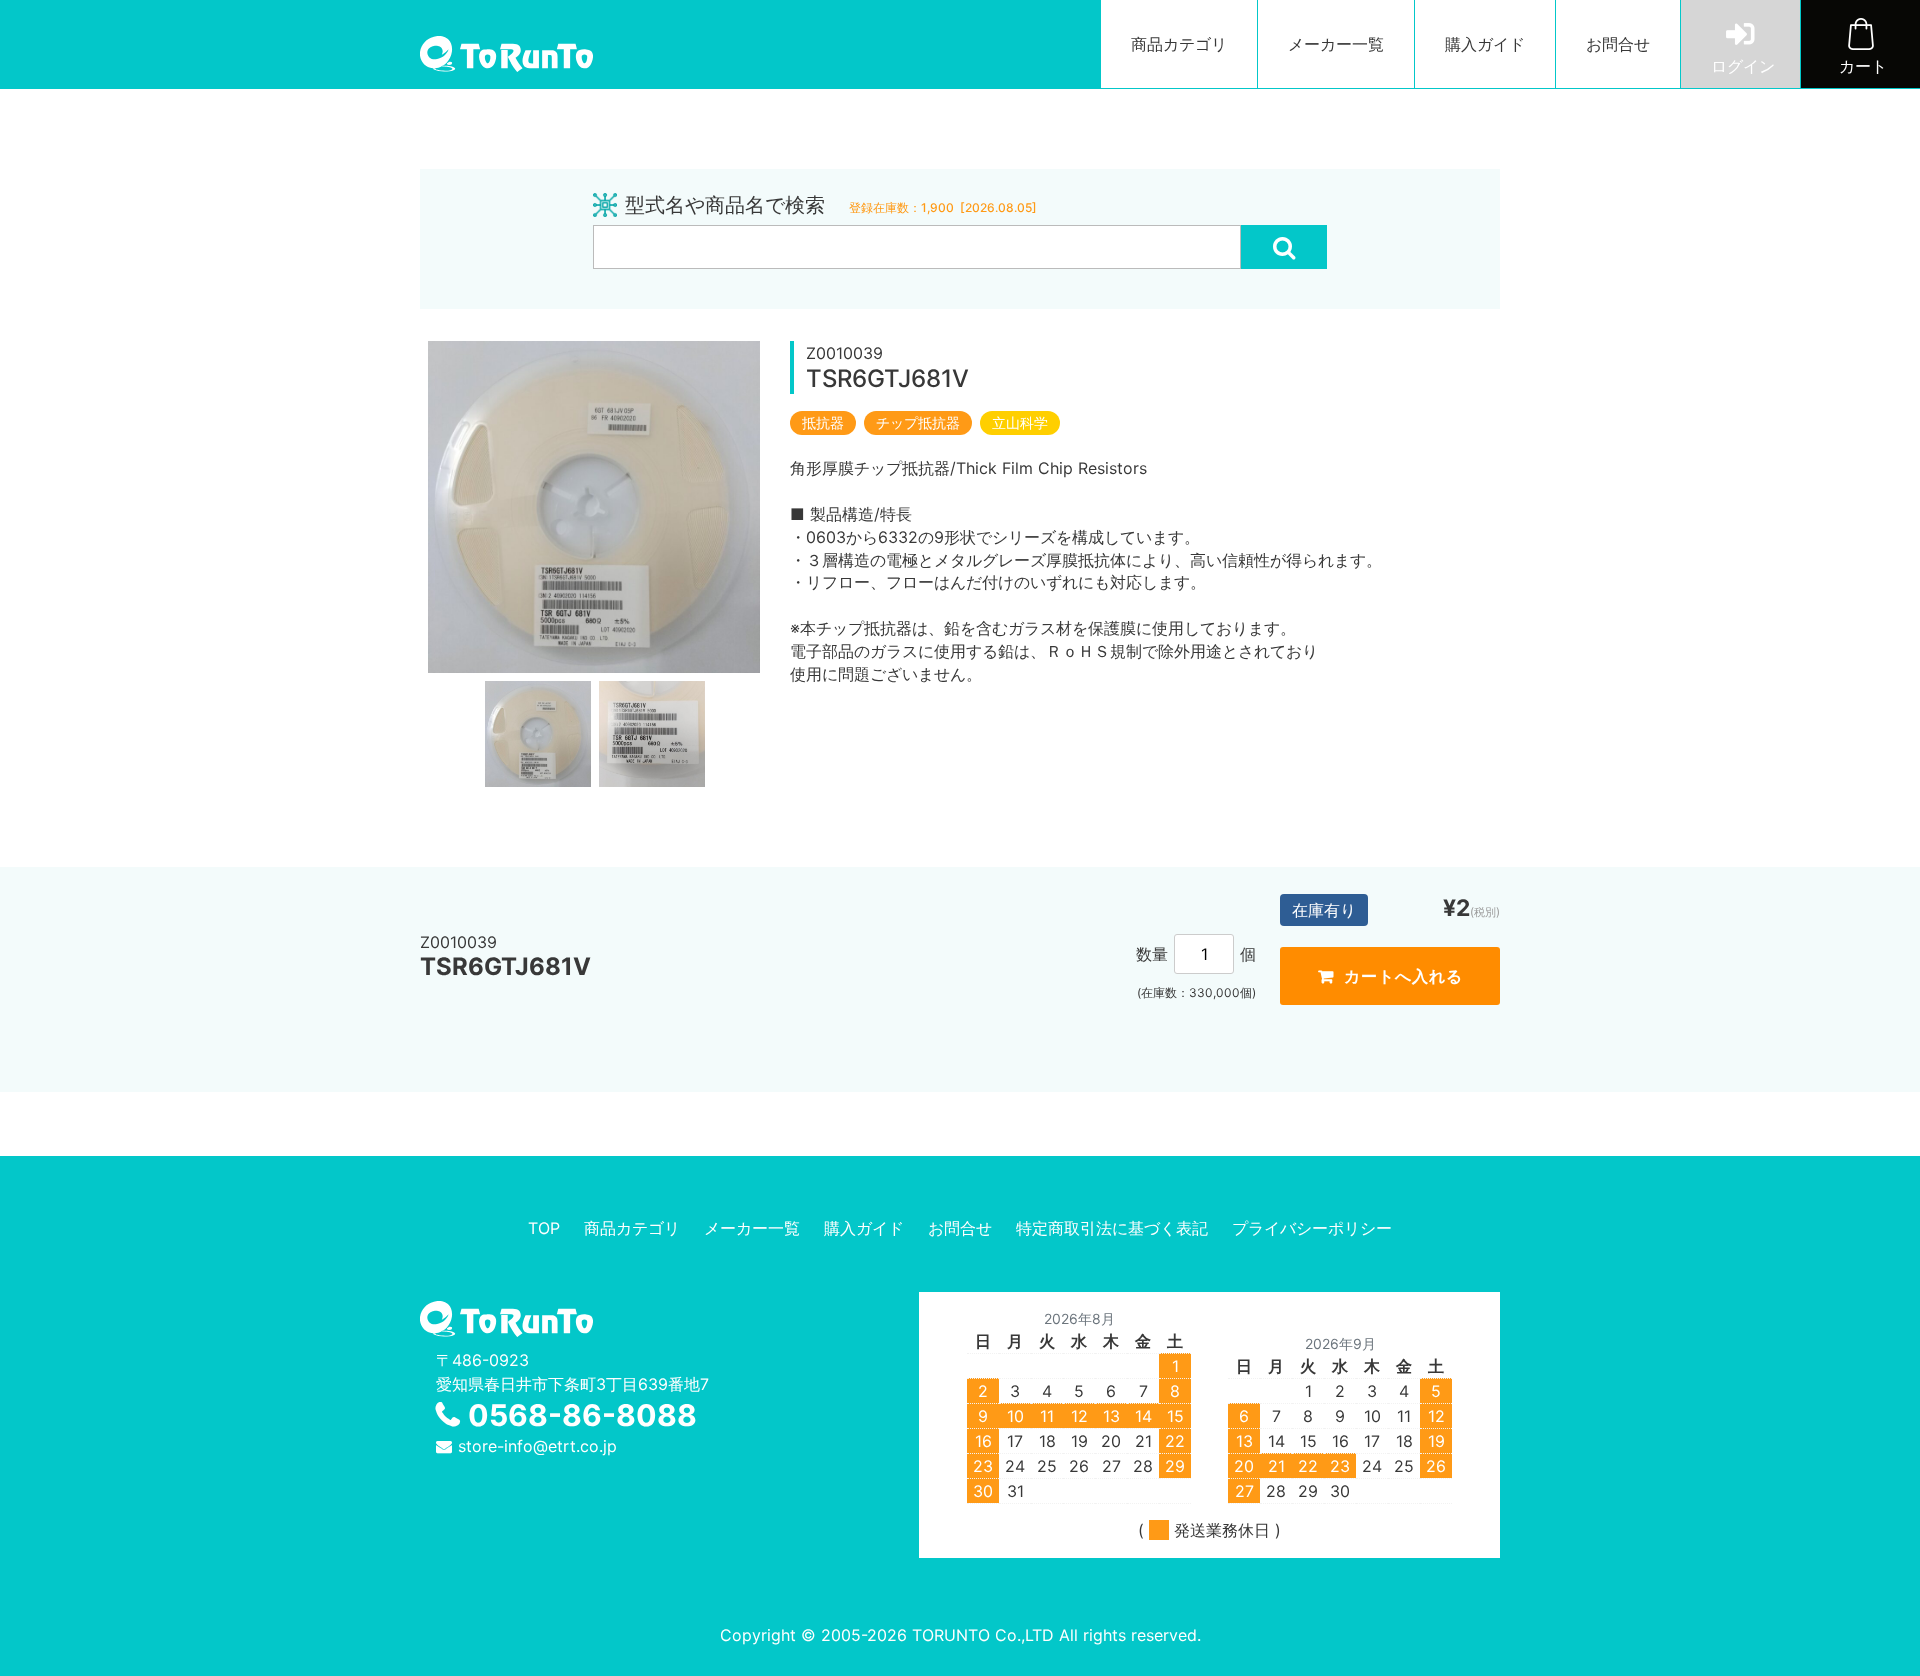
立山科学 (1020, 423)
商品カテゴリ (1179, 44)
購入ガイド (1485, 44)
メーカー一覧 (1336, 44)
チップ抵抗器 (918, 423)
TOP (544, 1228)
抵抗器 (823, 423)
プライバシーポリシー (1312, 1228)
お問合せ (1618, 44)
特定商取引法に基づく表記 (1112, 1228)
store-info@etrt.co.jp (537, 1446)
